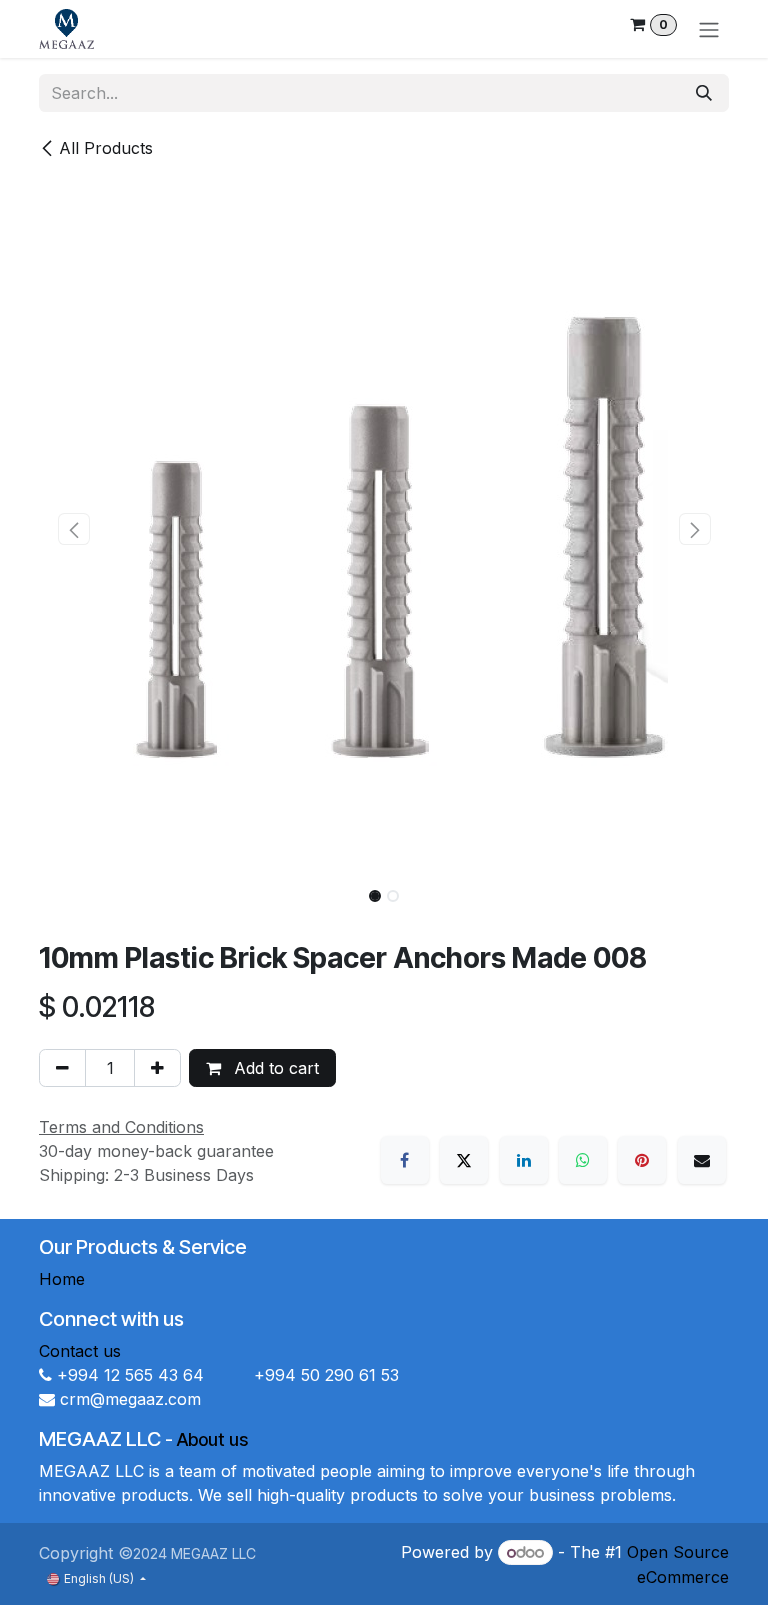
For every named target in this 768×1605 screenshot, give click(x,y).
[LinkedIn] (524, 1160)
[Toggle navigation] (709, 29)
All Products (106, 148)
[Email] (702, 1160)
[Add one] (157, 1068)
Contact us (80, 1351)
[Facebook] (405, 1160)
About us (212, 1439)
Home (62, 1279)
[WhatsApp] (583, 1160)
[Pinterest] (642, 1160)
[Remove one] (62, 1068)
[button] (73, 529)
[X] (464, 1160)
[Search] (704, 93)
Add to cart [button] (274, 1068)
